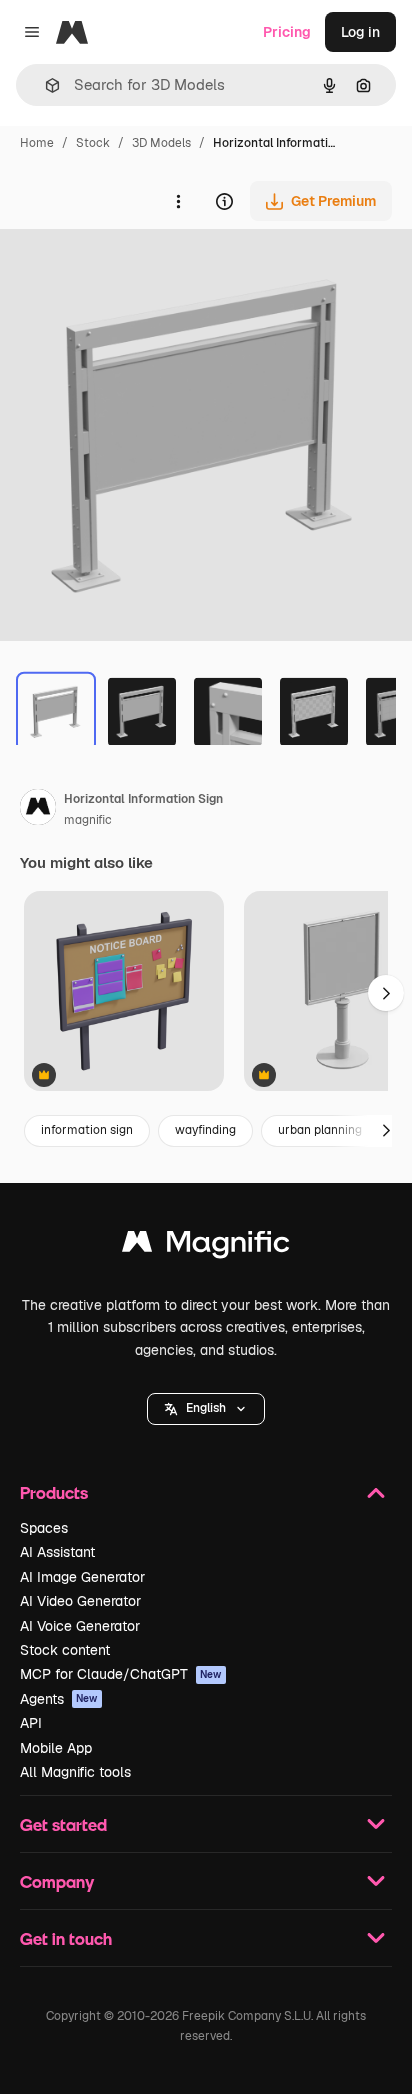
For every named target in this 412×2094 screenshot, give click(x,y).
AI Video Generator (80, 1601)
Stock (93, 143)
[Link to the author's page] (38, 810)
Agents (59, 1699)
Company (57, 1881)
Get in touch (66, 1938)
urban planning (320, 1130)
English (206, 1408)
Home (37, 143)
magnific (88, 820)
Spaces (44, 1528)
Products (54, 1492)
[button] (206, 1409)
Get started (63, 1824)
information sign (87, 1130)
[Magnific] (206, 1246)
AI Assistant (57, 1552)
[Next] (386, 1131)
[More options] (178, 201)
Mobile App (56, 1748)
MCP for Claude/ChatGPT (121, 1674)
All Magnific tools (75, 1772)
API (31, 1723)
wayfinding (205, 1130)
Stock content (65, 1650)
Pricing (287, 32)
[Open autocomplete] (44, 85)
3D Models (161, 143)
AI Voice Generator (80, 1626)
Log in (360, 32)
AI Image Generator (82, 1577)
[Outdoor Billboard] (124, 992)
